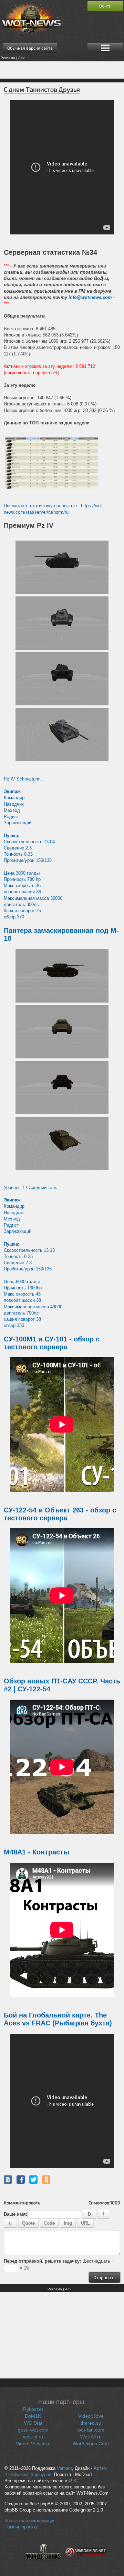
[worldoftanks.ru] (43, 2564)
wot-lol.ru (33, 2437)
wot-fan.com (91, 2430)
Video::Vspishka (33, 2444)
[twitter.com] (33, 2180)
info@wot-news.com (90, 297)
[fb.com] (21, 2180)
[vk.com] (8, 2180)
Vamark (64, 2468)
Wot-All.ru (91, 2437)
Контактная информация (30, 2521)
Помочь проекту (21, 2527)
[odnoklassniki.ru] (46, 2180)
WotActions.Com (91, 2444)
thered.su (91, 2423)
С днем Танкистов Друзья (42, 89)
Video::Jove (91, 2416)
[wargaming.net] (86, 2564)
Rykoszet (33, 2409)
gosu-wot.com (33, 2430)
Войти (105, 6)
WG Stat (33, 2423)
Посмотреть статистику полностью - (42, 506)
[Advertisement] (62, 70)
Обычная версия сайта (30, 48)
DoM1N (33, 2416)
